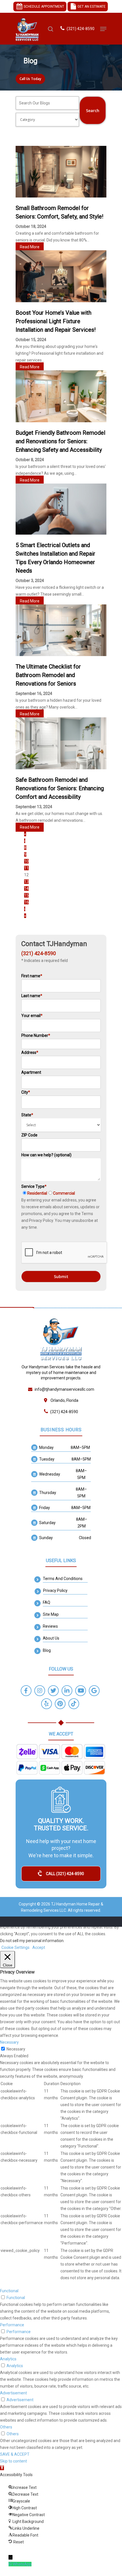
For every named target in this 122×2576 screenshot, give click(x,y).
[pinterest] (60, 1704)
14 (26, 888)
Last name (32, 996)
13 (26, 882)
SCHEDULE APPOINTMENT (43, 7)
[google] (94, 1691)
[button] (2, 2468)
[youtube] (81, 1691)
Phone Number (36, 1035)
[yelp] (47, 1704)
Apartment (31, 1072)
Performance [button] (12, 2325)
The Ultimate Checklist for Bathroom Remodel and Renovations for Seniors (48, 675)
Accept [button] (39, 1947)
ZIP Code (29, 1135)
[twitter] (53, 1691)
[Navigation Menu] (103, 29)
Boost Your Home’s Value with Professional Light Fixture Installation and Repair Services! (56, 321)
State (27, 1115)
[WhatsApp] (11, 2564)
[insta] (40, 1691)
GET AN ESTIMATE (91, 7)
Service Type (48, 1190)
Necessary (16, 2049)
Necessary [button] (9, 2042)
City (26, 1092)
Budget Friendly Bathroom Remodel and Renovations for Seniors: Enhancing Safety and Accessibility (60, 441)
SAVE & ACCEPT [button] (15, 2454)
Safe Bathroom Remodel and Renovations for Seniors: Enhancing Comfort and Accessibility (60, 788)
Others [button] (6, 2427)
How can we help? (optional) (46, 1155)
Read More (30, 247)
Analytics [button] (8, 2359)
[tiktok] (74, 1704)
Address (30, 1052)
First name (32, 976)
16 (26, 902)
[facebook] (26, 1691)
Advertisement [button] (13, 2393)
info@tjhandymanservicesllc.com (64, 1389)
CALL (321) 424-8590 (65, 1874)
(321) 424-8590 (81, 29)
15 (26, 895)
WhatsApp (22, 2564)
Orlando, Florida (64, 1400)
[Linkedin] (67, 1691)
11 (26, 868)
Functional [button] (9, 2291)
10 (26, 861)
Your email (32, 1016)
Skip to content (13, 2461)
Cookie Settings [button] (15, 1947)
